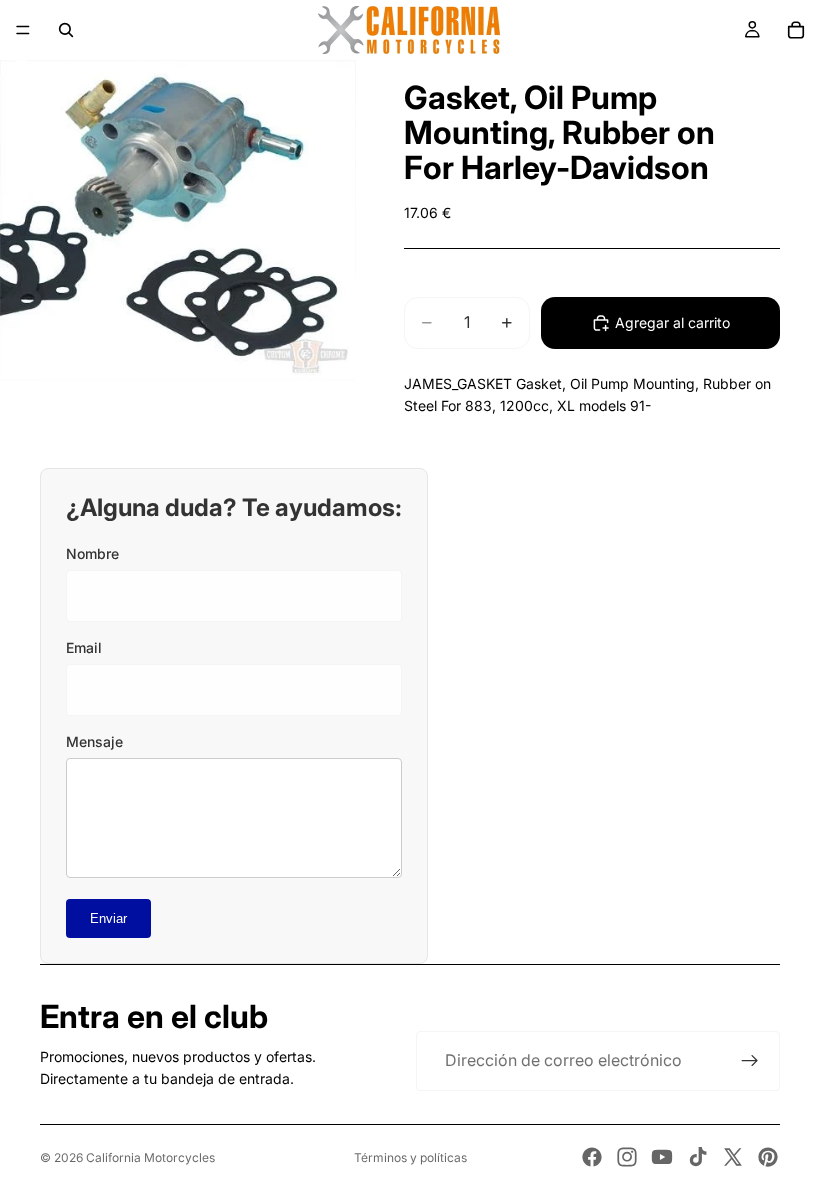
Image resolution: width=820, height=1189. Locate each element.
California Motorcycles (150, 1157)
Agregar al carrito (672, 322)
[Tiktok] (698, 1157)
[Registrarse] (750, 1061)
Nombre (92, 553)
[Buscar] (66, 30)
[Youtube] (662, 1157)
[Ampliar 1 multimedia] (178, 220)
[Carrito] (796, 30)
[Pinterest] (768, 1157)
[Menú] (23, 30)
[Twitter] (733, 1157)
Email (84, 647)
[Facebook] (592, 1157)
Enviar (108, 918)
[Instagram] (627, 1157)
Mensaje (94, 741)
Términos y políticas (410, 1157)
